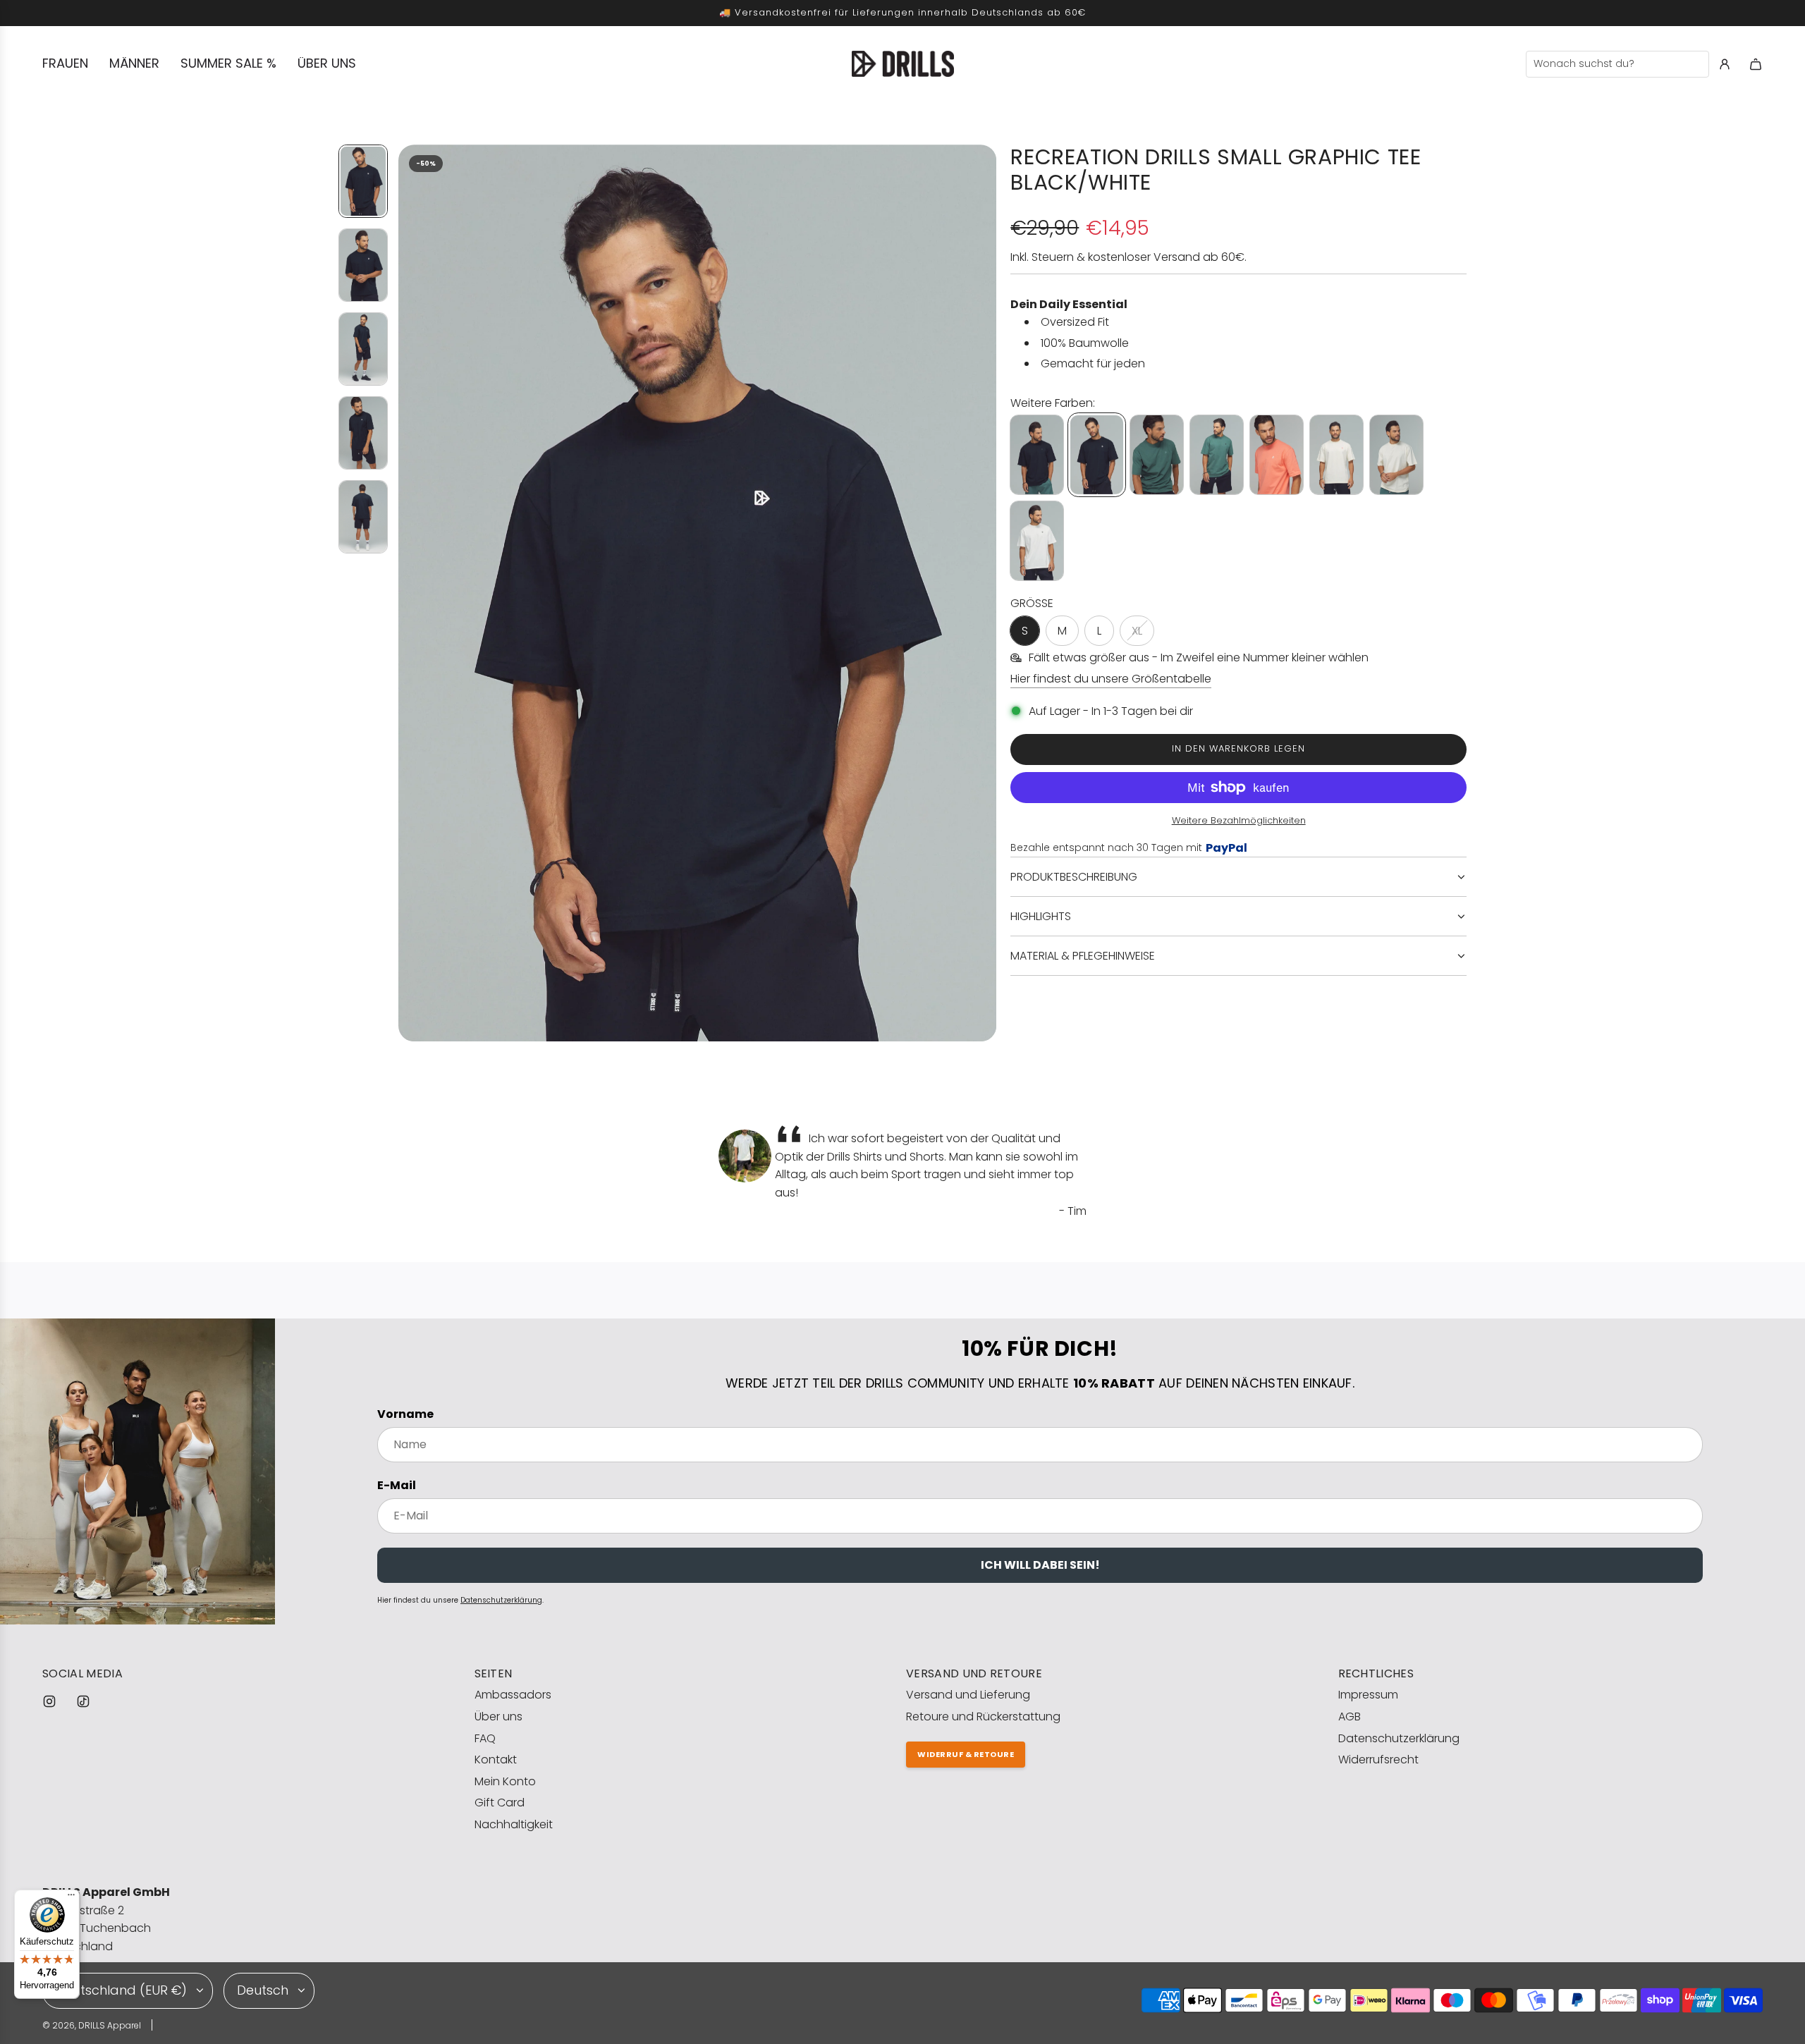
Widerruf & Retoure (966, 1754)
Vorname (405, 1414)
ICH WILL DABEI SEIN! (1040, 1565)
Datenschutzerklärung (501, 1600)
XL (1137, 631)
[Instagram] (49, 1701)
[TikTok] (83, 1701)
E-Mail (397, 1485)
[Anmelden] (1725, 64)
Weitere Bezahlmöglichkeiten (1239, 820)
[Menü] (71, 1898)
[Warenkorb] (1756, 64)
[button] (410, 593)
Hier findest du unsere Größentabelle (1111, 679)
